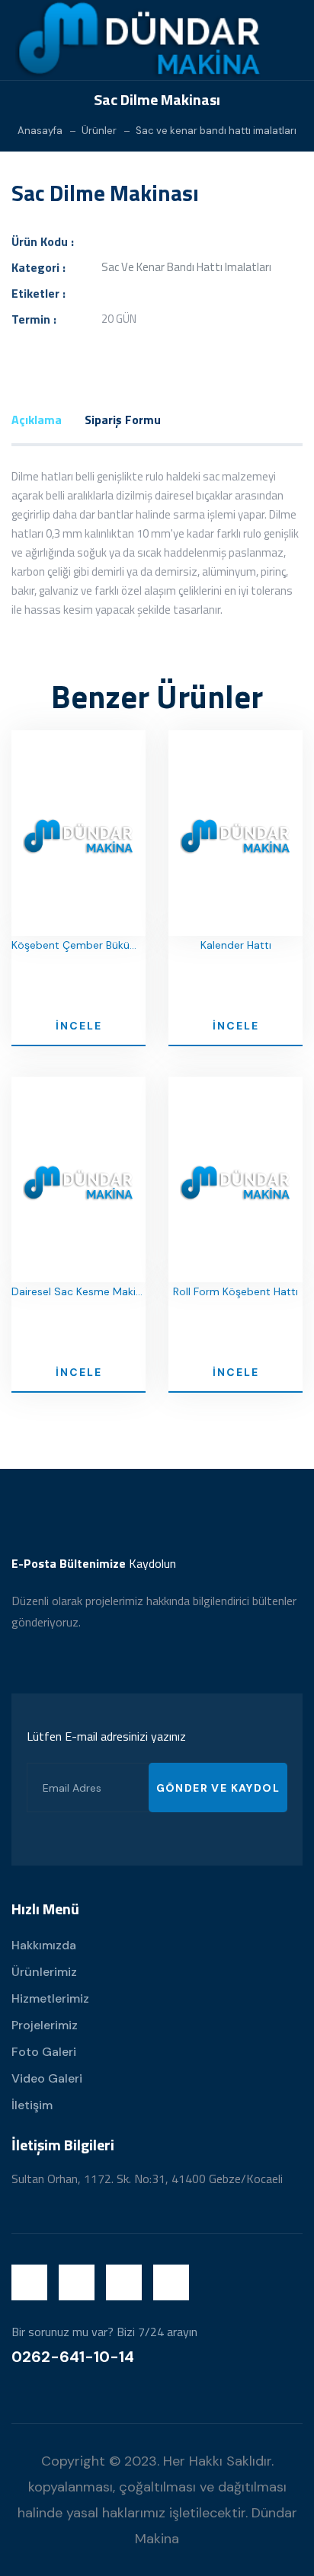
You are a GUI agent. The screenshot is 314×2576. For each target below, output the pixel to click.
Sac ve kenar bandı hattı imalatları (216, 131)
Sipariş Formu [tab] (123, 420)
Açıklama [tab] (37, 420)
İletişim (32, 2105)
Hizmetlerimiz (50, 1998)
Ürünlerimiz (44, 1972)
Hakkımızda (44, 1945)
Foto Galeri (44, 2052)
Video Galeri (47, 2078)
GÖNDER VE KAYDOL (218, 1788)
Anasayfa (40, 131)
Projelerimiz (45, 2025)
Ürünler (99, 131)
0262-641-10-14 (73, 2357)
